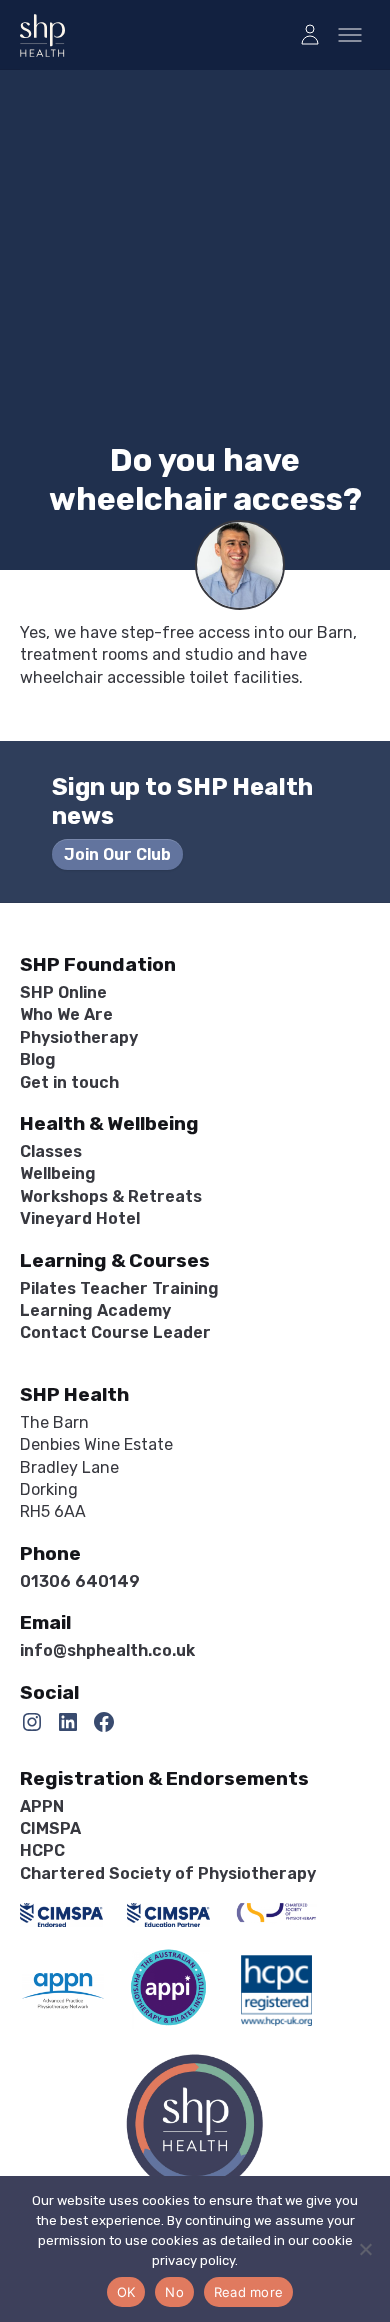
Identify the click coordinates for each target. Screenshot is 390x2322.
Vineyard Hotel (80, 1218)
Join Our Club (117, 854)
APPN (42, 1806)
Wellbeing (58, 1173)
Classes (51, 1151)
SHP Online (63, 992)
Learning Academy (95, 1310)
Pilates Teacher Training (119, 1288)
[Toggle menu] (350, 35)
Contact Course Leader (115, 1332)
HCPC (42, 1850)
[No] (365, 2249)
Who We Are (66, 1014)
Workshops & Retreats (111, 1196)
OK (126, 2292)
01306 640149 (80, 1581)
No (174, 2292)
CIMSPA (50, 1828)
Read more (248, 2292)
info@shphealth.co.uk (107, 1650)
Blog (38, 1059)
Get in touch (69, 1082)
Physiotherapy (79, 1037)
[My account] (310, 35)
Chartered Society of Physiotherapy (168, 1873)
